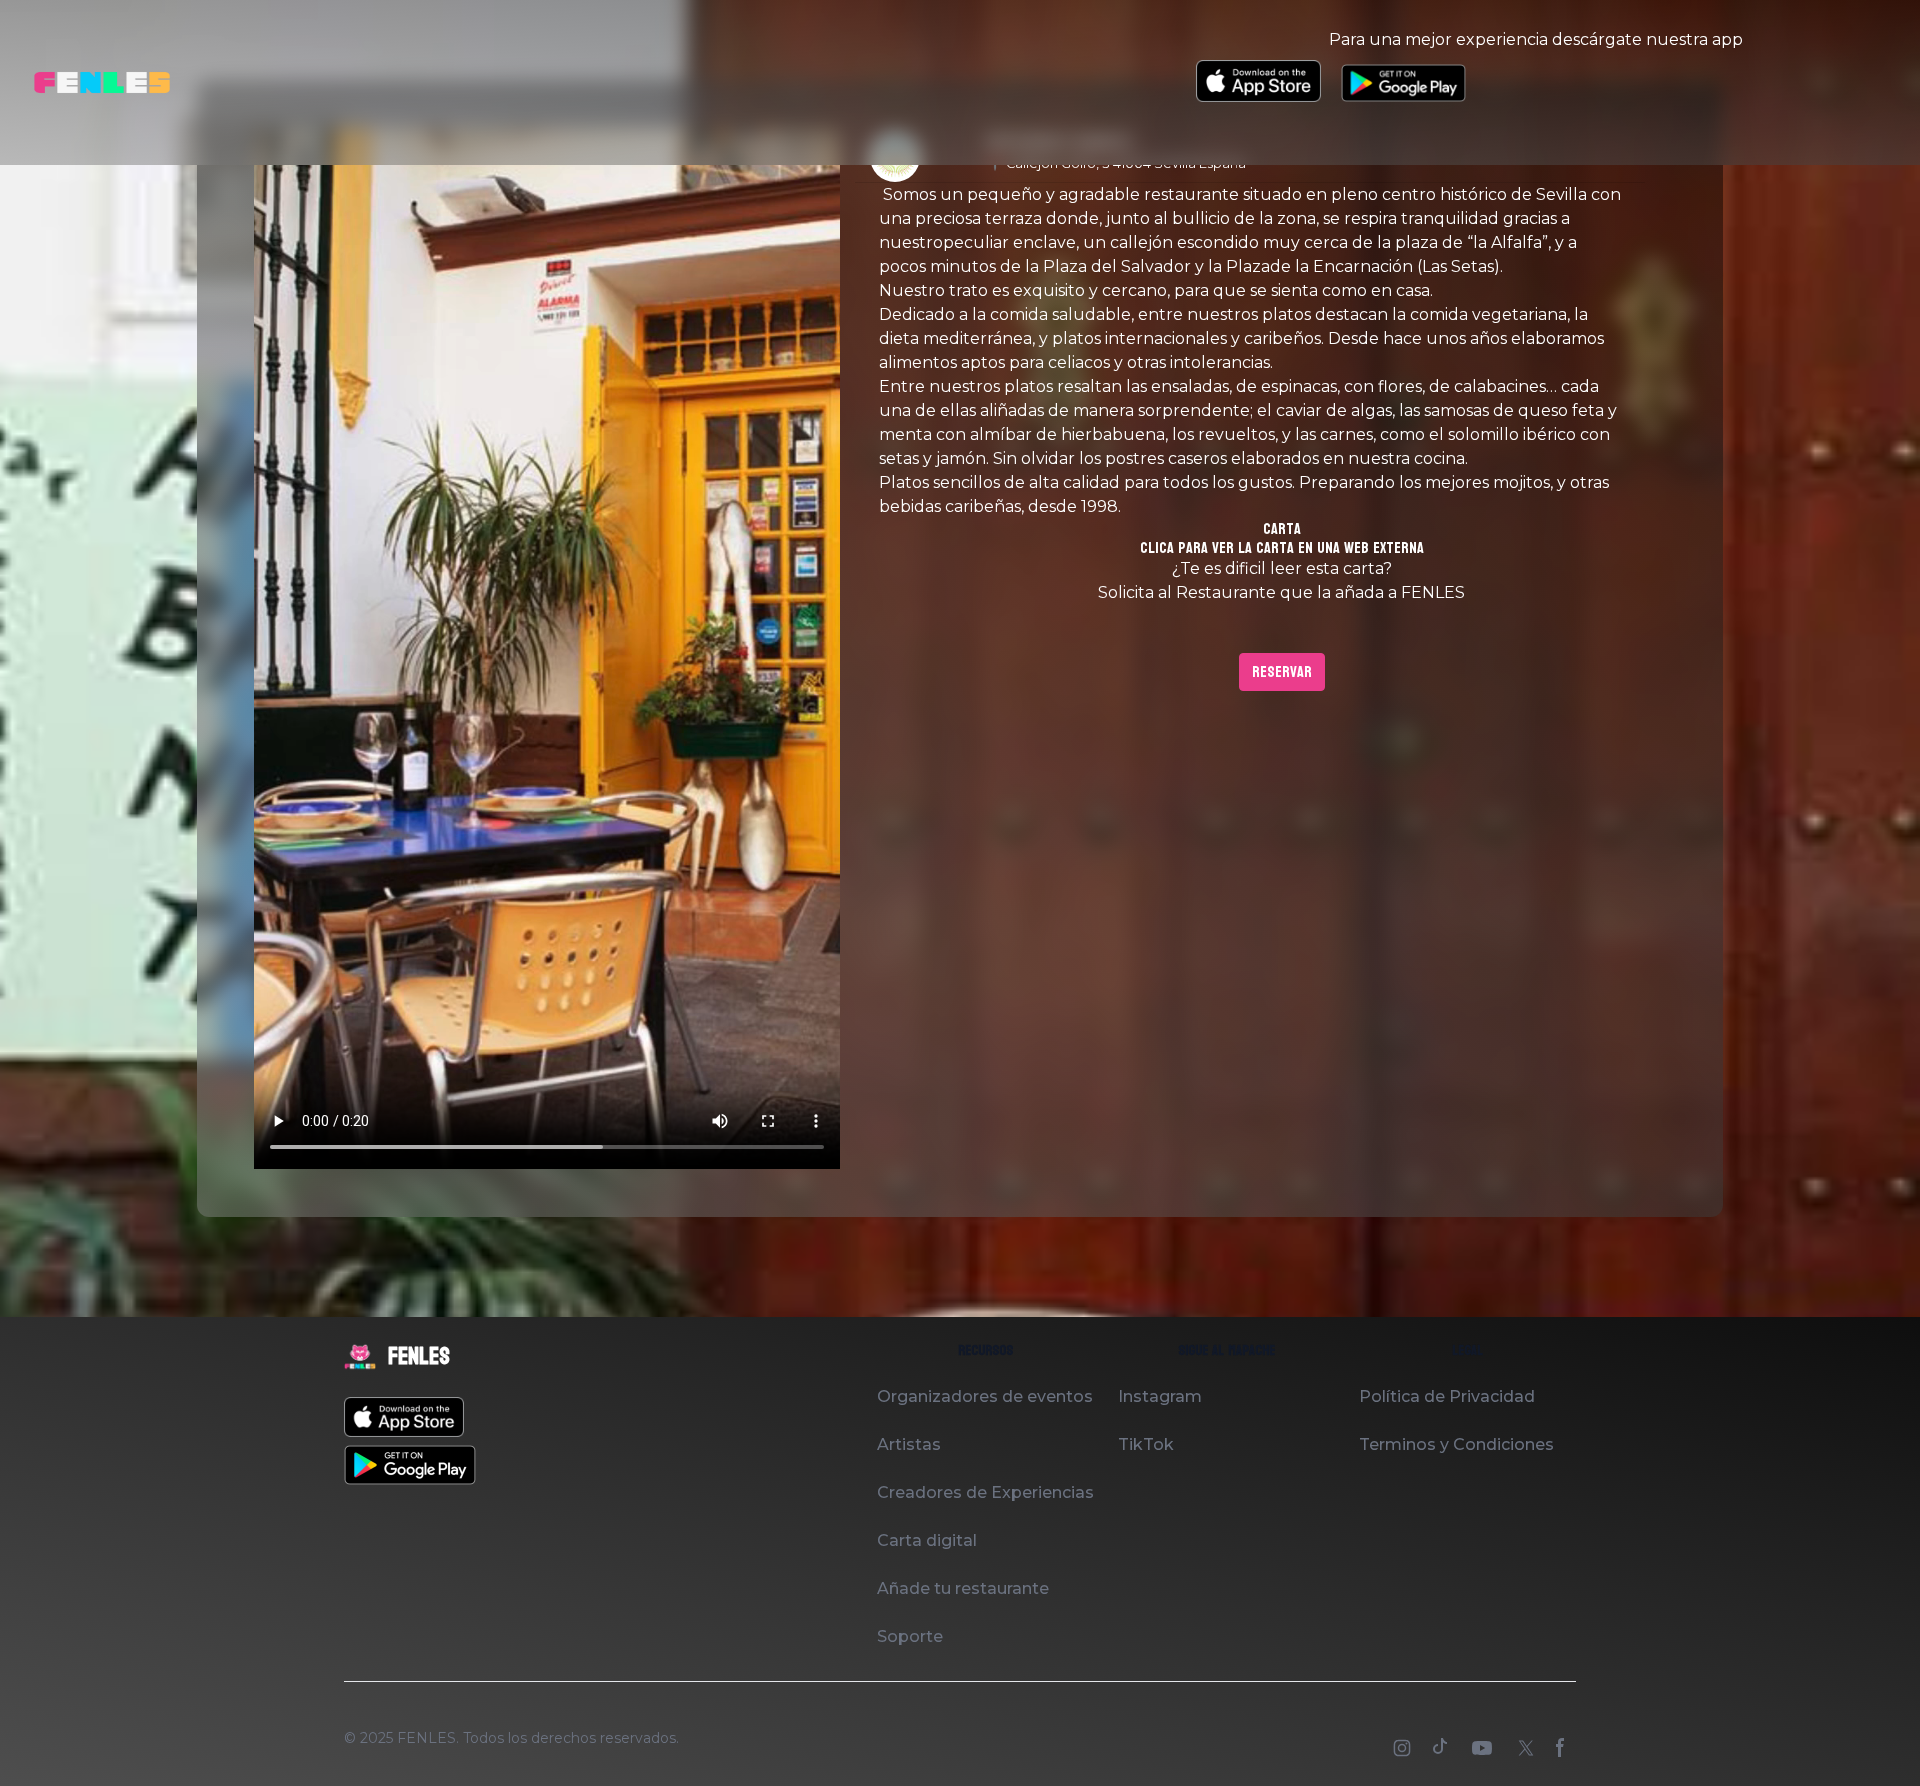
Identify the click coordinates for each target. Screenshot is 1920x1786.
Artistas (909, 1444)
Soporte (910, 1636)
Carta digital (927, 1540)
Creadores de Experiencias (985, 1492)
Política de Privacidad (1447, 1396)
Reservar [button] (1282, 671)
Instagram (1160, 1396)
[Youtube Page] (1484, 1750)
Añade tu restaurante (963, 1588)
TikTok (1146, 1444)
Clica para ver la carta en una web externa (1282, 547)
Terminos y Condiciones (1456, 1444)
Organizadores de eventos (985, 1396)
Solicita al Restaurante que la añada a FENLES (1281, 592)
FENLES (426, 1738)
